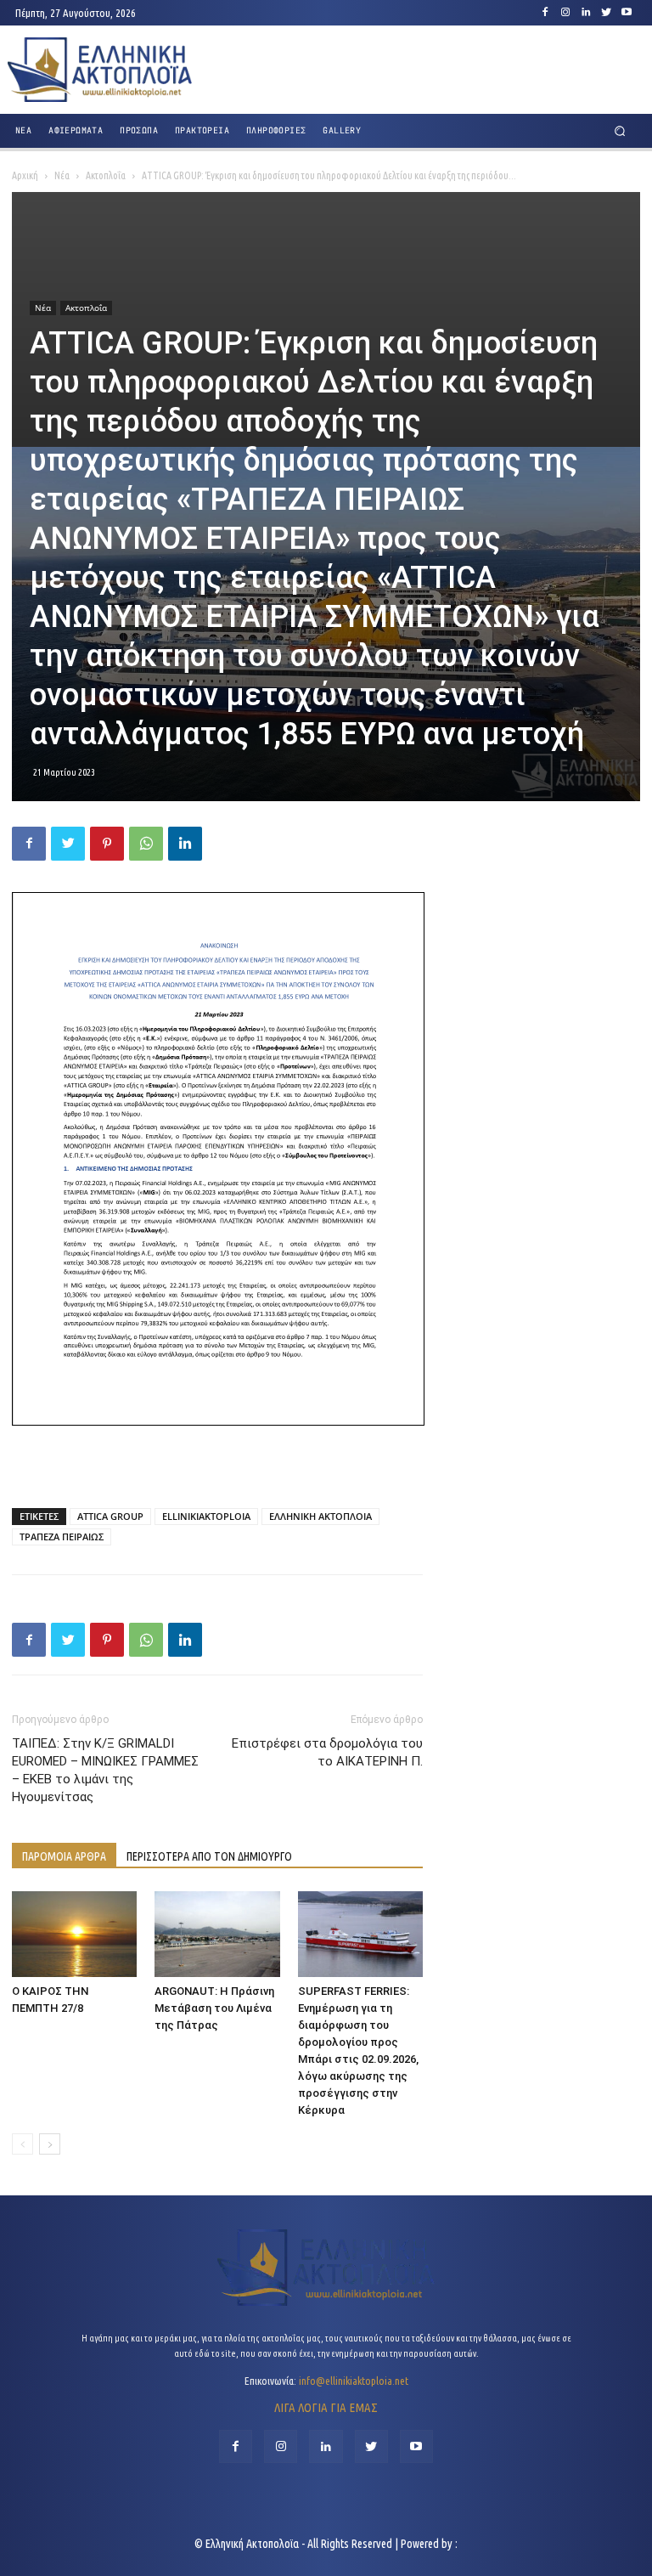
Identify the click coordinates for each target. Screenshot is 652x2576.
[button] (620, 131)
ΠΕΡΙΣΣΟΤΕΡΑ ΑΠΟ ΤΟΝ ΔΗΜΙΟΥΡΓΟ (209, 1856)
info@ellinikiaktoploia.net (354, 2381)
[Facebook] (545, 13)
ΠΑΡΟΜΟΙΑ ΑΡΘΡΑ (64, 1856)
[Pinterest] (107, 844)
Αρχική (25, 175)
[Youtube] (627, 13)
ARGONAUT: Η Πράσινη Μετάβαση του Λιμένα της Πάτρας (214, 2008)
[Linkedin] (586, 13)
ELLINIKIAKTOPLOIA (206, 1516)
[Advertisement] (217, 1451)
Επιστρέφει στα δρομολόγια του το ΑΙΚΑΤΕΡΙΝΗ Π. (327, 1752)
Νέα (62, 175)
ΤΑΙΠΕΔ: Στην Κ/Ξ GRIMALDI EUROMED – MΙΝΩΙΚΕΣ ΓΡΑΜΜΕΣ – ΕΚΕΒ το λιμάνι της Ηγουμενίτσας (105, 1770)
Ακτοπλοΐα (106, 175)
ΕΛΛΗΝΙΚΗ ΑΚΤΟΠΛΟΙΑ (320, 1516)
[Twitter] (606, 13)
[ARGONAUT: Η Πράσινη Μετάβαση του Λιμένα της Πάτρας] (217, 1934)
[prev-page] (22, 2144)
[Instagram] (565, 13)
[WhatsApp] (146, 844)
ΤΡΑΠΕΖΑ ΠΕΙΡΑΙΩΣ (62, 1537)
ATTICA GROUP (110, 1516)
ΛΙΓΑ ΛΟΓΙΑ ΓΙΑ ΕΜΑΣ (326, 2407)
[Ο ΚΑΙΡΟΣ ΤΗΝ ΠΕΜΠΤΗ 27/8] (74, 1934)
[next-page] (50, 2144)
